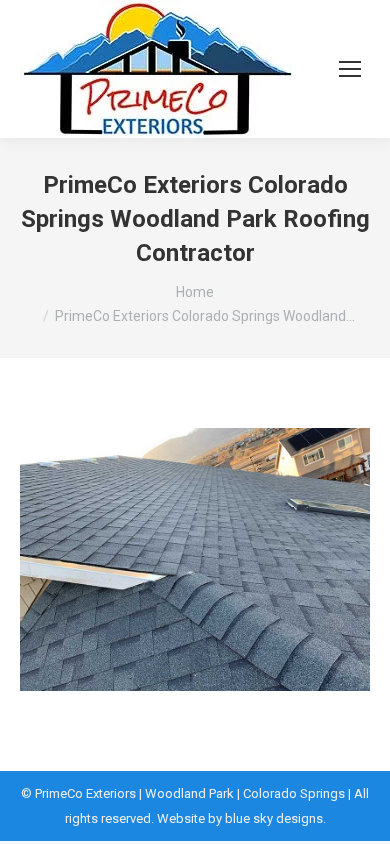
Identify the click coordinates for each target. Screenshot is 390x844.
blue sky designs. (275, 818)
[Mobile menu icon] (350, 69)
